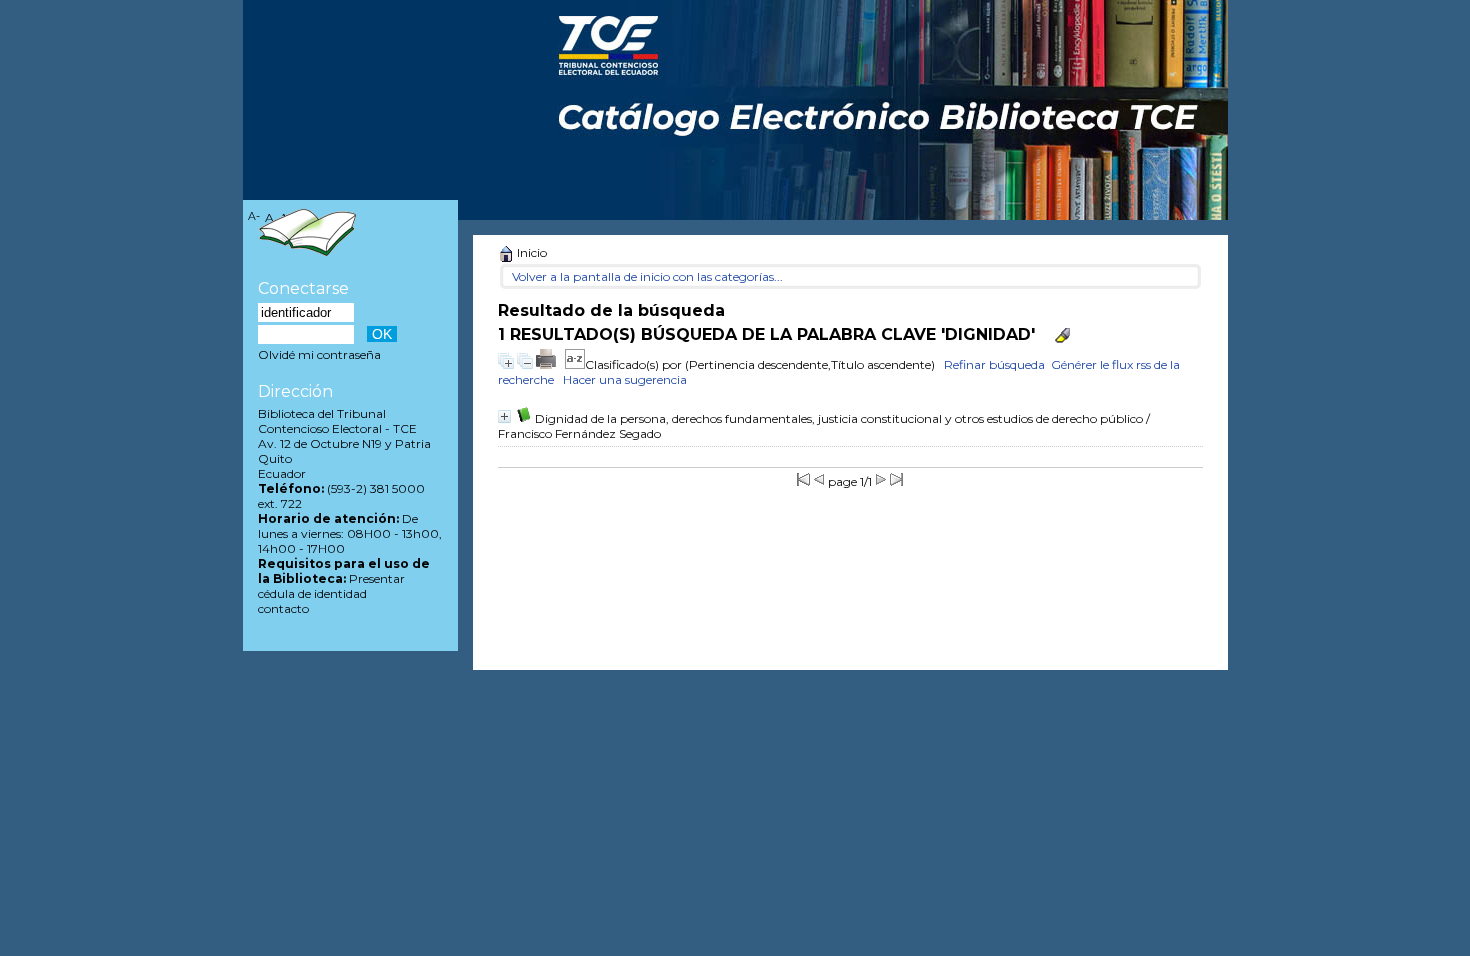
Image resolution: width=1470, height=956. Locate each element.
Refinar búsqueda (994, 364)
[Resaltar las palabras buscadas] (1062, 335)
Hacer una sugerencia (625, 379)
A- (254, 216)
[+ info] (504, 416)
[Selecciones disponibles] (575, 364)
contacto (283, 608)
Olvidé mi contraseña (319, 354)
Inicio (530, 252)
